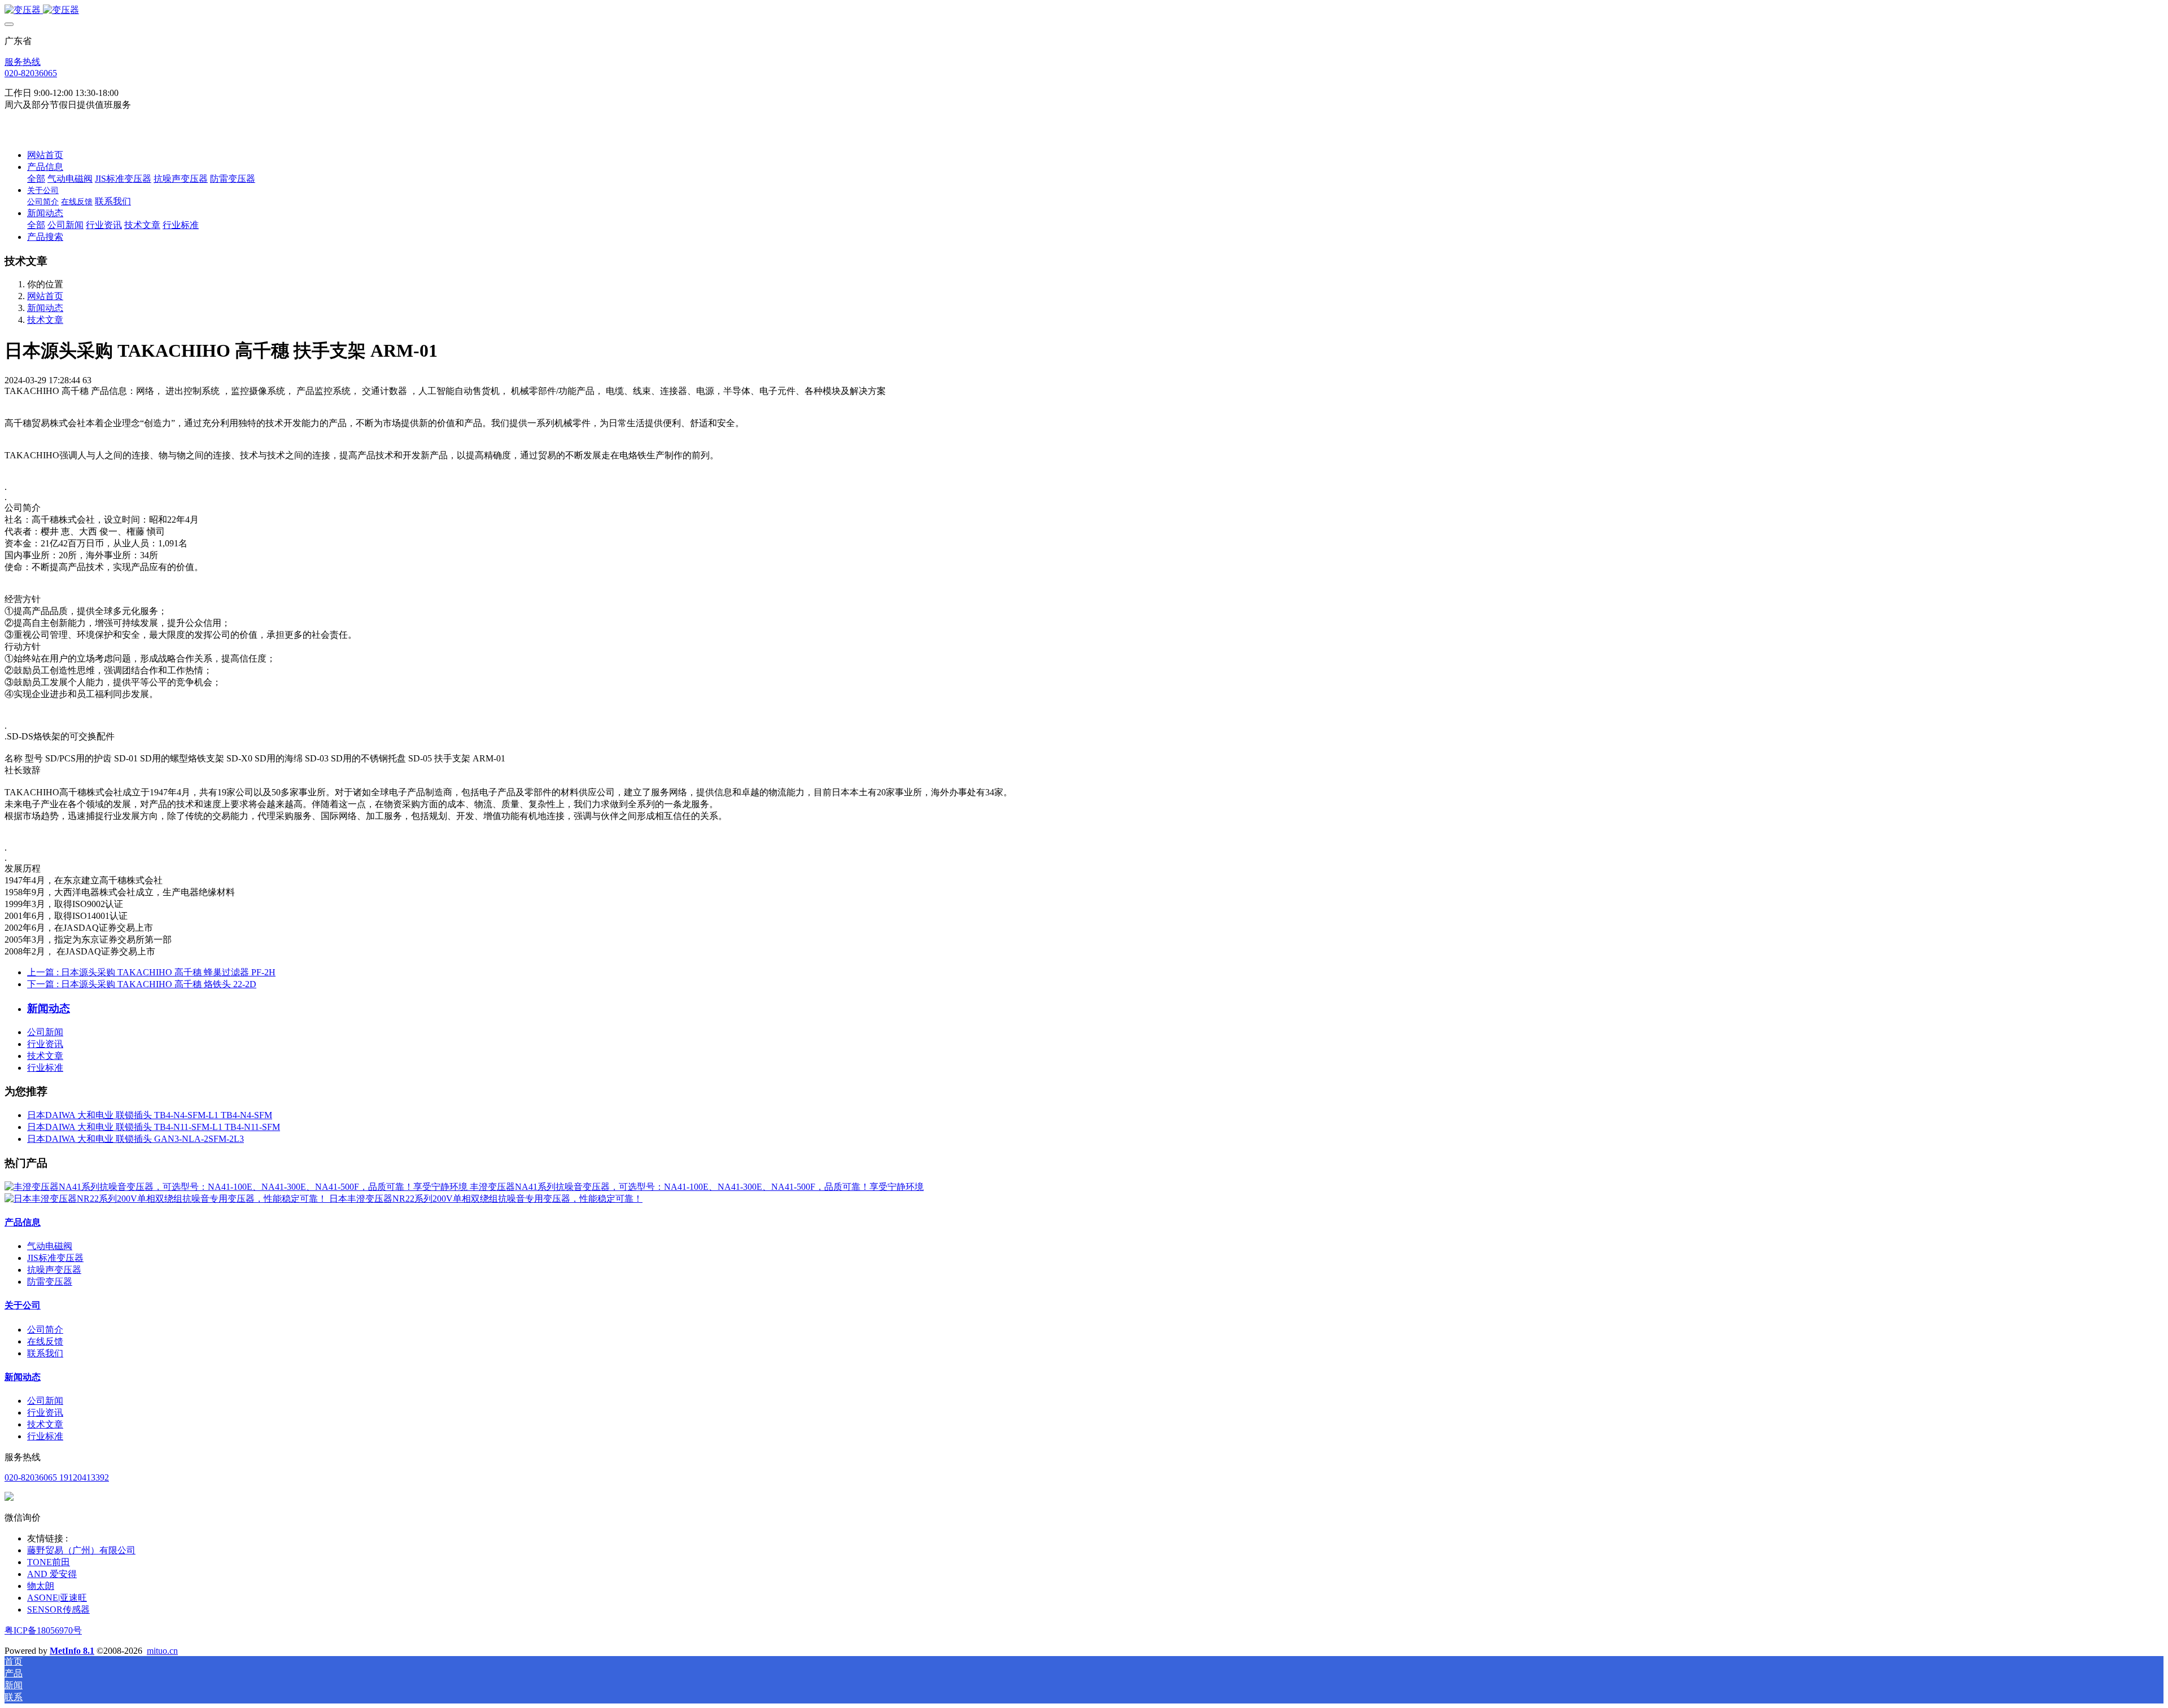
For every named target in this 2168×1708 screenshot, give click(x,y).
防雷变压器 (50, 1282)
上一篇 (151, 972)
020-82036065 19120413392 (57, 1477)
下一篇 (142, 984)
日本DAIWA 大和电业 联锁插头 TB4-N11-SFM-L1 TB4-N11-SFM (154, 1127)
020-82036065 (31, 73)
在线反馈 (45, 1341)
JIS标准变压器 (55, 1258)
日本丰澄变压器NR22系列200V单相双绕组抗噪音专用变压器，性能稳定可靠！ (486, 1199)
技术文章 (45, 320)
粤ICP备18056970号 (43, 1630)
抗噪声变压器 (54, 1270)
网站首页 (45, 155)
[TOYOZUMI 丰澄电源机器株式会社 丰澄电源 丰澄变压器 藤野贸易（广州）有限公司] (1084, 10)
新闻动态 (45, 308)
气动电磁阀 (50, 1246)
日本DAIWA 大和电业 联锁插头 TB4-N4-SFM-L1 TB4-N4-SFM (150, 1115)
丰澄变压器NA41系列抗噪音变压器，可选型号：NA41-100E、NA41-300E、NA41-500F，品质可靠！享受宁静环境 (697, 1187)
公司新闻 (45, 1032)
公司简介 (45, 1330)
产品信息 (23, 1222)
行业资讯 (45, 1044)
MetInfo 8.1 (72, 1651)
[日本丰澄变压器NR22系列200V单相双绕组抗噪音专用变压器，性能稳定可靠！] (167, 1199)
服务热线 (23, 62)
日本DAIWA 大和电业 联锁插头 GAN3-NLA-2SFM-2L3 (135, 1139)
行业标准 (45, 1068)
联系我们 (45, 1353)
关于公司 (23, 1305)
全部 (36, 179)
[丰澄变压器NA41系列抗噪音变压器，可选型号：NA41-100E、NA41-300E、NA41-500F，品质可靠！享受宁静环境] (237, 1187)
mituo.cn (162, 1651)
